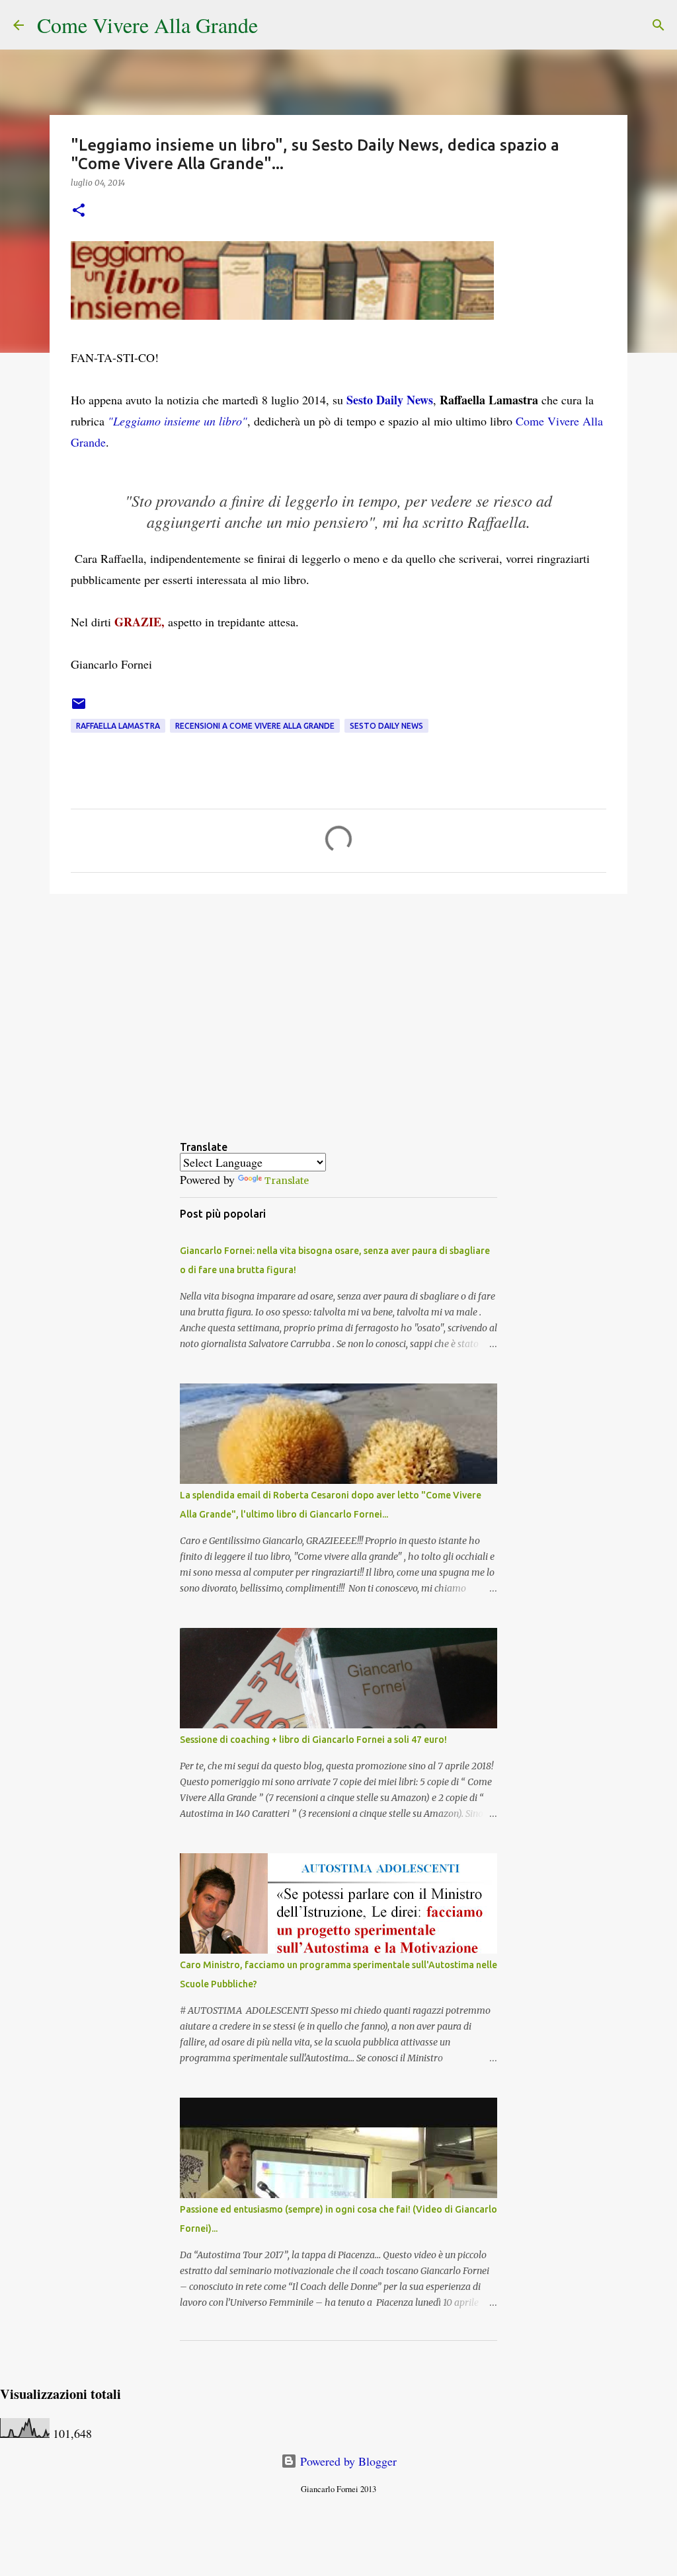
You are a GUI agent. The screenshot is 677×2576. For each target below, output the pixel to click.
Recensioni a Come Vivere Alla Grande (255, 726)
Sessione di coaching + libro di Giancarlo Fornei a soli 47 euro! (313, 1740)
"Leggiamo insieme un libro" (178, 421)
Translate (287, 1181)
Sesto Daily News (390, 400)
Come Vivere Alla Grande (147, 25)
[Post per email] (79, 709)
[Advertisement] (338, 1006)
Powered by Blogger (347, 2461)
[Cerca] (276, 25)
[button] (79, 211)
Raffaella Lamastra (118, 726)
